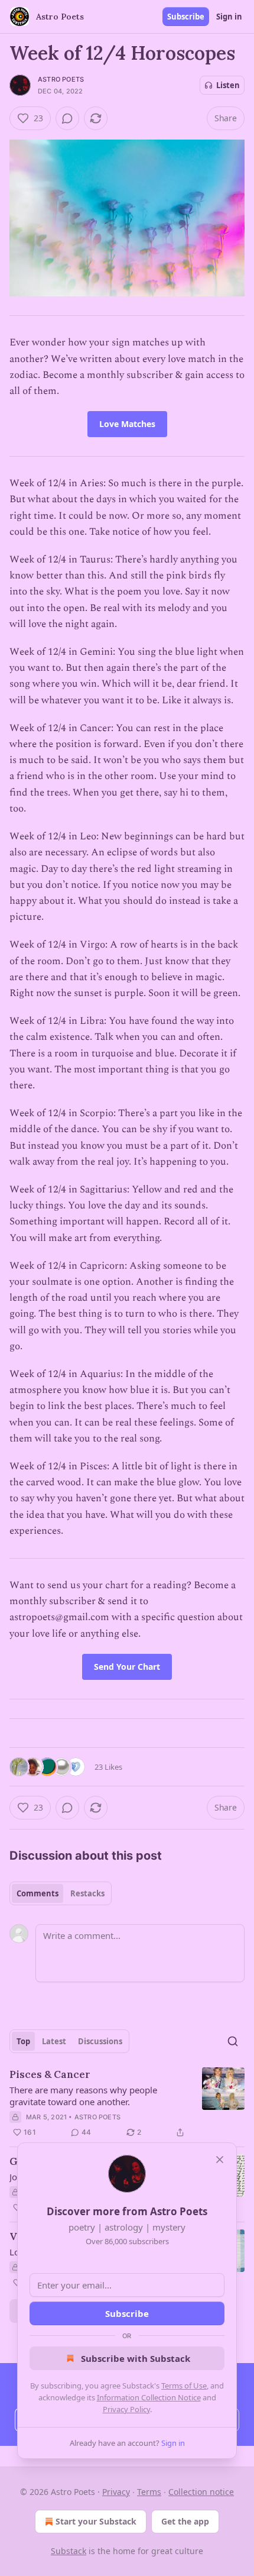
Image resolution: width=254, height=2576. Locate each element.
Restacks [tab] (87, 1893)
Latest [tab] (54, 2041)
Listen (228, 85)
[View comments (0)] (67, 118)
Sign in (229, 17)
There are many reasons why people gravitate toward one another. (83, 2096)
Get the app (185, 2521)
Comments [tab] (38, 1893)
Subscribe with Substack (136, 2358)
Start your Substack (96, 2521)
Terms (149, 2492)
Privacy (116, 2492)
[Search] (233, 2041)
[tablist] (61, 1893)
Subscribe (186, 17)
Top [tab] (23, 2041)
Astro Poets (61, 79)
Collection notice (201, 2492)
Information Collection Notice (149, 2397)
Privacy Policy (126, 2409)
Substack (69, 2551)
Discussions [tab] (100, 2041)
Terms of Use (184, 2386)
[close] (220, 2160)
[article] (127, 2103)
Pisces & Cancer (50, 2074)
